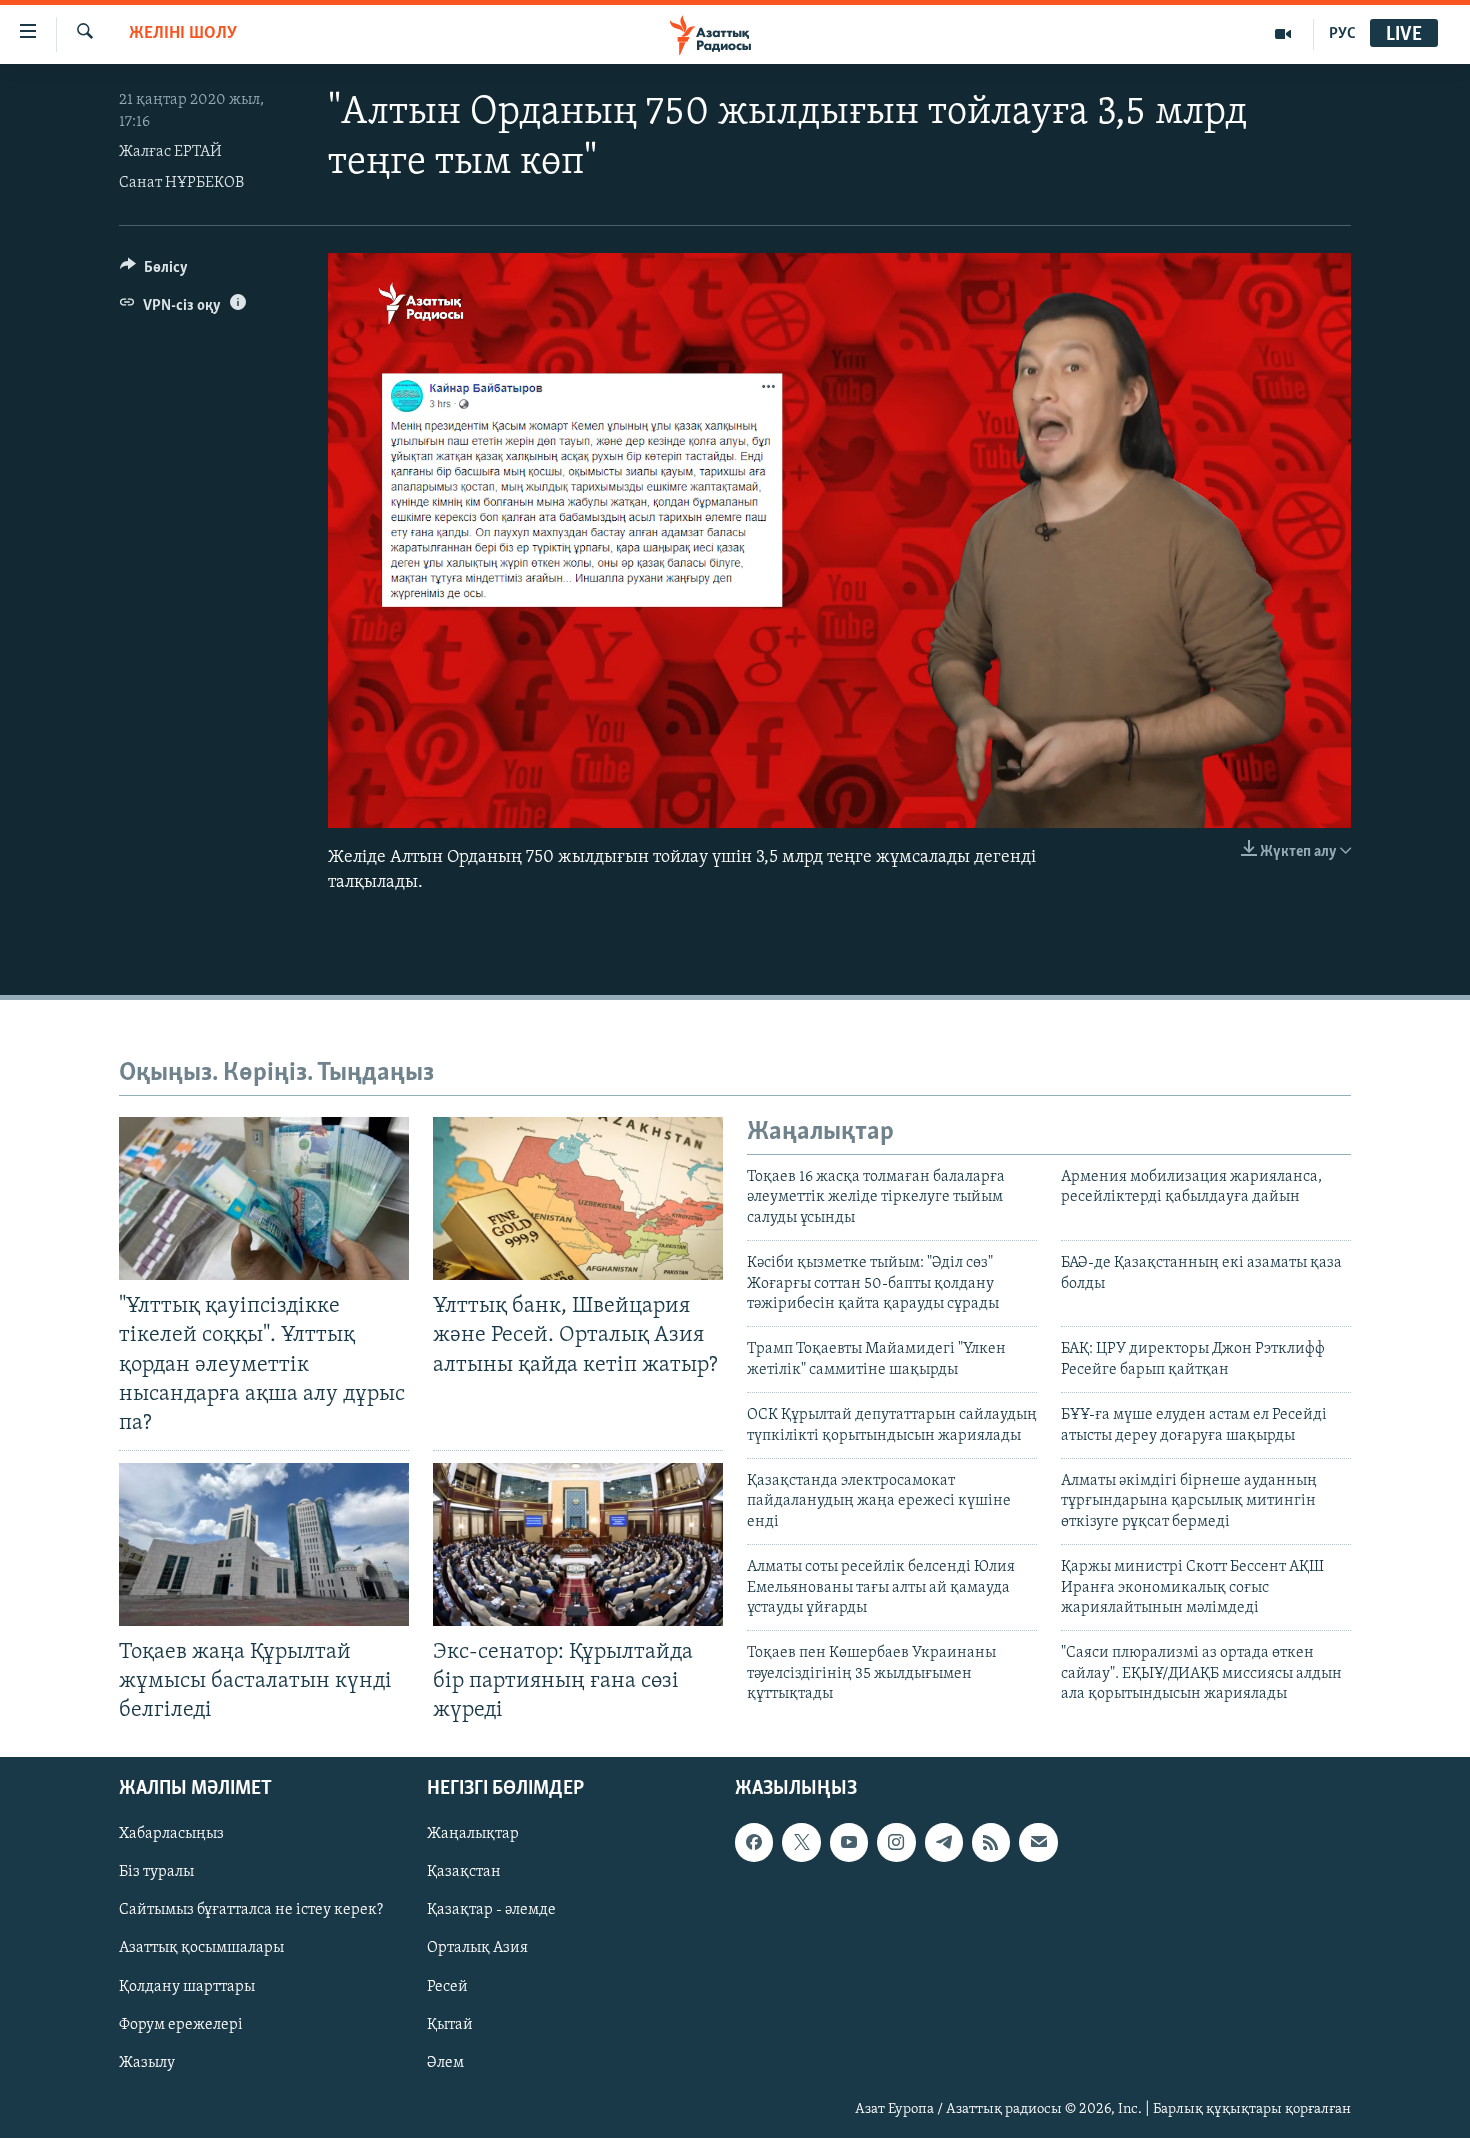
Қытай (450, 2025)
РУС (1342, 34)
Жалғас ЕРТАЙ (170, 152)
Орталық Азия (477, 1949)
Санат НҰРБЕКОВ (181, 183)
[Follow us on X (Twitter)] (801, 1843)
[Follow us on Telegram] (944, 1843)
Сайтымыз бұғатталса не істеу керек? (251, 1911)
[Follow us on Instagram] (896, 1843)
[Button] (154, 272)
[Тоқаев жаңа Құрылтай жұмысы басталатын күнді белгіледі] (264, 1544)
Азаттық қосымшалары (201, 1949)
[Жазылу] (1038, 1843)
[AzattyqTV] (1283, 34)
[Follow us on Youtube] (849, 1843)
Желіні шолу (183, 34)
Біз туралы (156, 1873)
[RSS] (991, 1843)
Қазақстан (464, 1873)
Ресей (447, 1987)
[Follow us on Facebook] (754, 1843)
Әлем (445, 2063)
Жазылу (147, 2063)
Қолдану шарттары (187, 1987)
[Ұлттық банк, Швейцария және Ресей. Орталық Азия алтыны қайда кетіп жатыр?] (578, 1198)
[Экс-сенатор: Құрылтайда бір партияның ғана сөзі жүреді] (578, 1544)
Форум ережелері (181, 2025)
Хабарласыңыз (171, 1835)
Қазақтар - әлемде (491, 1911)
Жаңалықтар (473, 1835)
